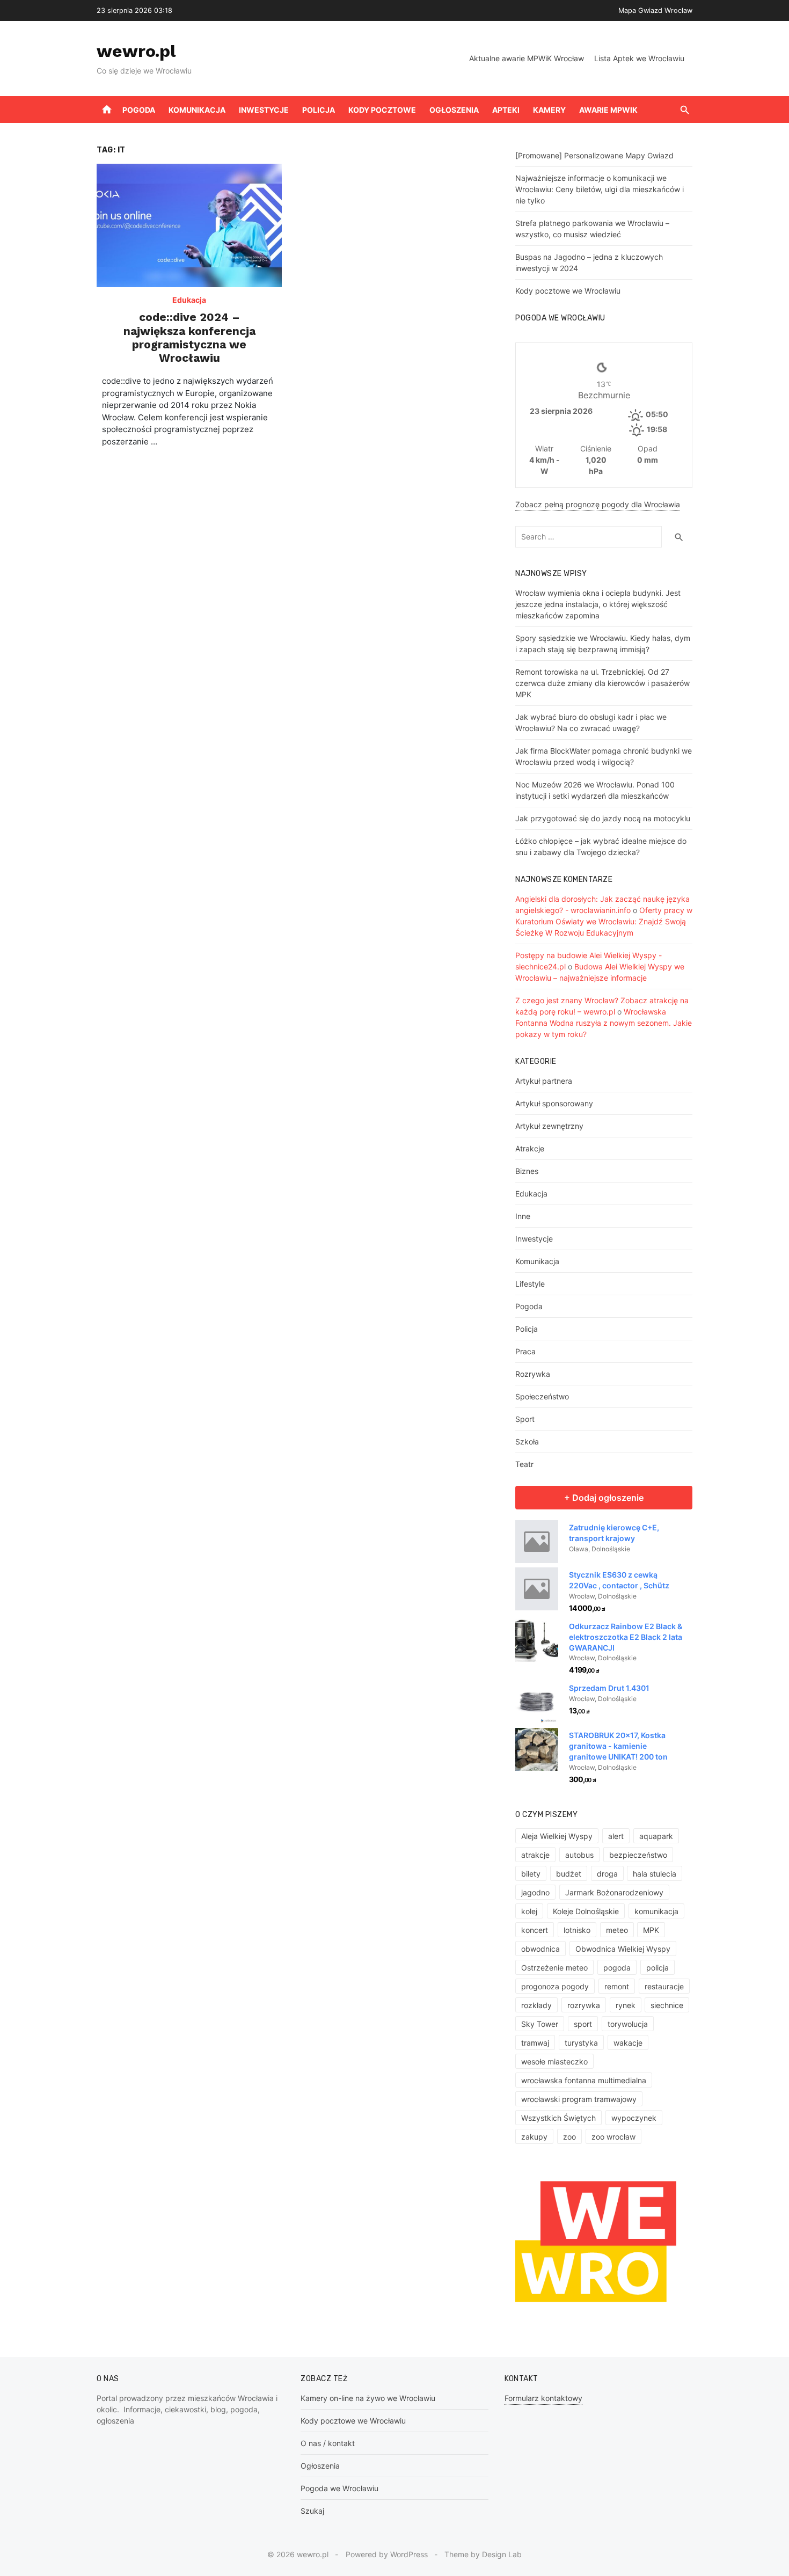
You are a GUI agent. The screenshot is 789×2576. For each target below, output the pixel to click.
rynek (626, 2005)
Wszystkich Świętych (558, 2118)
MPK (651, 1930)
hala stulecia (655, 1874)
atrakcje (535, 1855)
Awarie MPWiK (608, 110)
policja (657, 1968)
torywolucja (628, 2024)
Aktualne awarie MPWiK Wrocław (527, 58)
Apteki (506, 110)
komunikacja (656, 1911)
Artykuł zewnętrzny (549, 1126)
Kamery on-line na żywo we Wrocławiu (368, 2398)
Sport (525, 1419)
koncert (535, 1930)
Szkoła (527, 1442)
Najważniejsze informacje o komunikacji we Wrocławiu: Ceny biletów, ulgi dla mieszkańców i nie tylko (600, 189)
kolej (529, 1911)
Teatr (524, 1464)
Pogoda (139, 110)
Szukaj (312, 2511)
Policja (319, 110)
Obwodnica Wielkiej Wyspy (623, 1949)
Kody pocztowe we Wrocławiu (568, 291)
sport (583, 2024)
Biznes (527, 1171)
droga (607, 1874)
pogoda (617, 1968)
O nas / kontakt (328, 2443)
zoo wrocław (613, 2137)
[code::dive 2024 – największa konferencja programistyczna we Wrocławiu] (189, 225)
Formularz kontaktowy (543, 2398)
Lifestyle (530, 1284)
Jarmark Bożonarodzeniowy (614, 1892)
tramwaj (535, 2043)
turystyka (581, 2043)
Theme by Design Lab (483, 2554)
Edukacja (189, 300)
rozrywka (584, 2005)
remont (617, 1986)
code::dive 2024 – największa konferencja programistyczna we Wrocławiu (189, 337)
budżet (569, 1874)
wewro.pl (136, 51)
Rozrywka (533, 1374)
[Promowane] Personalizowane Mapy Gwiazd (594, 155)
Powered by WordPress (387, 2554)
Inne (523, 1216)
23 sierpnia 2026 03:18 (134, 10)
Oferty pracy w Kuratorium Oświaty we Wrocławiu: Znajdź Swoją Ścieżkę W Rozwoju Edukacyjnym (604, 921)
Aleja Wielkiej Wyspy (557, 1836)
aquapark (656, 1836)
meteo (617, 1930)
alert (616, 1836)
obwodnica (540, 1949)
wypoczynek (634, 2118)
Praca (525, 1351)
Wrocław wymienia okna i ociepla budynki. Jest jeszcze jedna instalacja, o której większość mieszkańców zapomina (598, 604)
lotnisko (577, 1930)
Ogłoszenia (454, 110)
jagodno (535, 1892)
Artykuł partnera (544, 1081)
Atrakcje (530, 1148)
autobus (579, 1855)
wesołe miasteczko (554, 2061)
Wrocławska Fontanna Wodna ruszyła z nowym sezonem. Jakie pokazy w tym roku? (604, 1023)
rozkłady (536, 2005)
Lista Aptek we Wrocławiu (639, 58)
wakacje (628, 2043)
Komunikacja (197, 110)
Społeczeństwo (542, 1396)
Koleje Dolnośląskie (586, 1911)
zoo (569, 2137)
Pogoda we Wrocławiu (339, 2488)
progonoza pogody (555, 1986)
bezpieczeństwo (638, 1855)
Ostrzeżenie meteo (554, 1968)
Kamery (549, 110)
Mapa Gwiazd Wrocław (655, 10)
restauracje (664, 1986)
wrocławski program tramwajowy (579, 2099)
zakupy (534, 2137)
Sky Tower (540, 2024)
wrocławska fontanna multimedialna (584, 2080)
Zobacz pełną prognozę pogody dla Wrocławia (598, 504)
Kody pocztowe (382, 110)
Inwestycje (264, 110)
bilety (531, 1874)
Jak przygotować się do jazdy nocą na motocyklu (603, 818)
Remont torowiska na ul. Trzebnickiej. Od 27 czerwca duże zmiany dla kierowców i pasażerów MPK (602, 683)
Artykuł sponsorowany (554, 1103)
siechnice (667, 2005)
